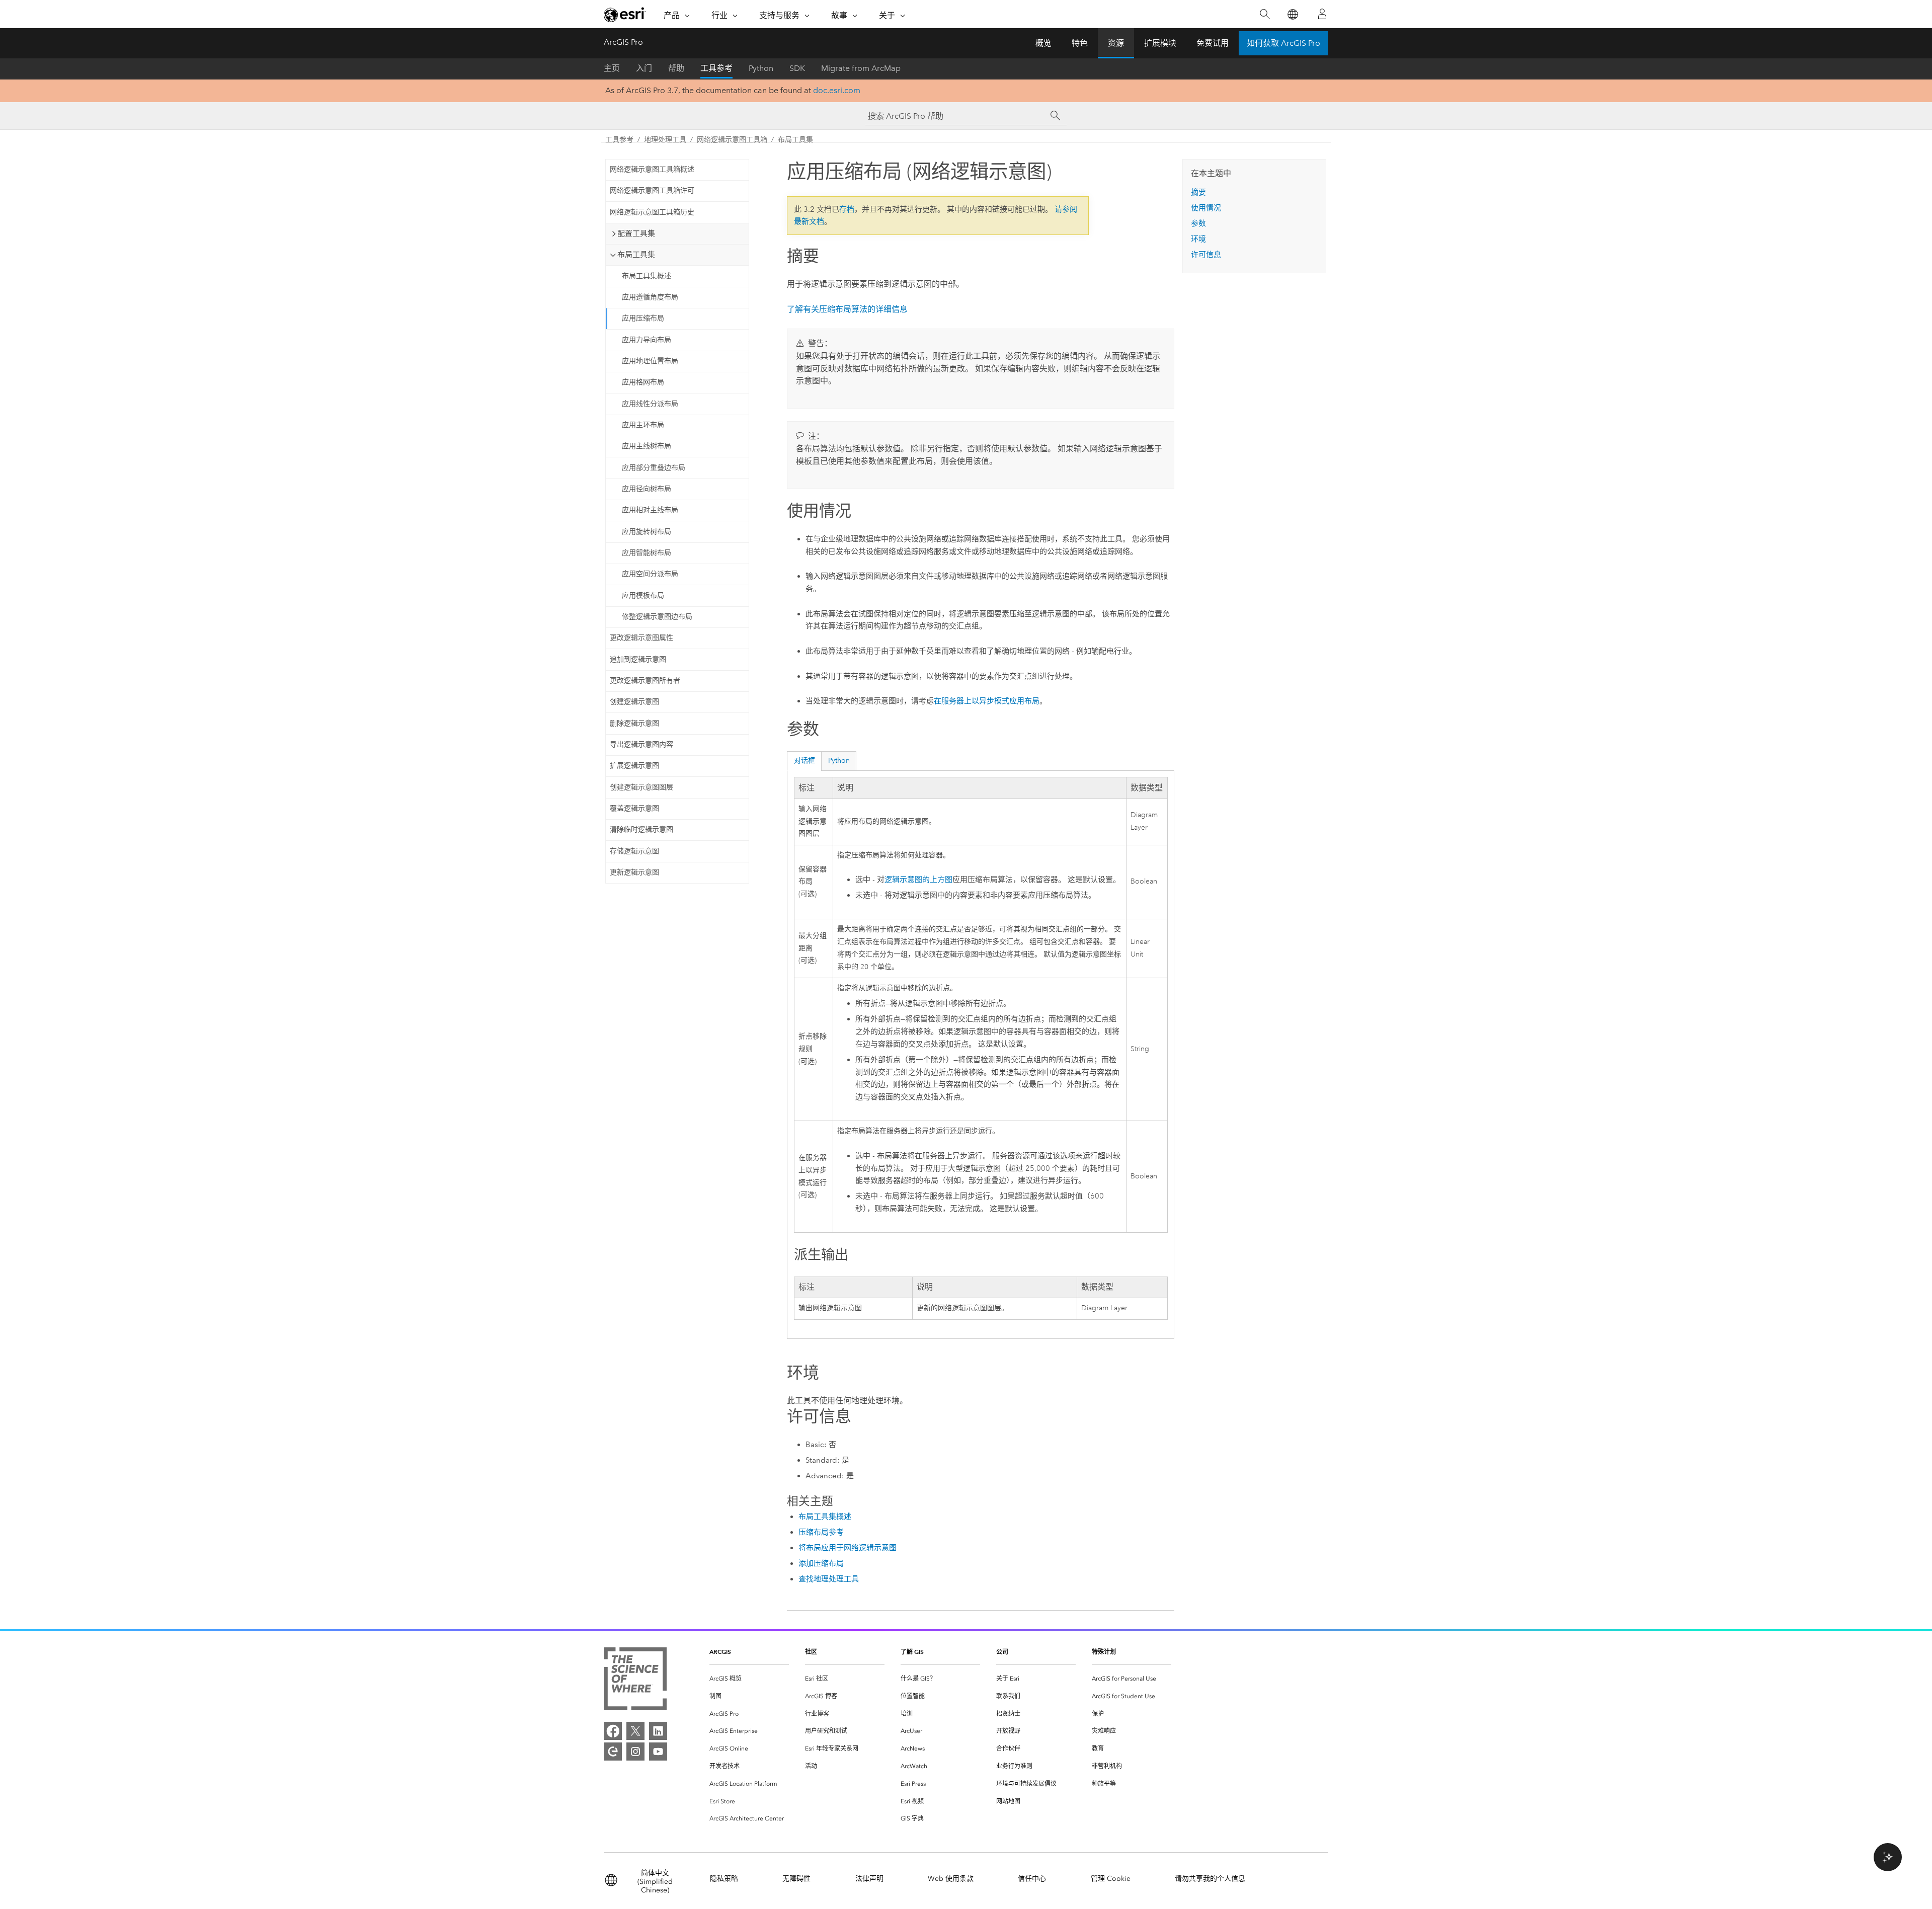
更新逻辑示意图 (634, 872)
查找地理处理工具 (829, 1579)
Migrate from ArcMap (861, 68)
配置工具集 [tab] (636, 233)
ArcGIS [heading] (720, 1652)
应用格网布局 (643, 382)
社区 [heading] (811, 1652)
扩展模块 (1160, 43)
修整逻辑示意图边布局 (657, 617)
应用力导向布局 (647, 340)
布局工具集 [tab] (636, 255)
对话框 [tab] (804, 761)
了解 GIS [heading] (912, 1652)
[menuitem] (749, 1679)
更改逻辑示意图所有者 (645, 681)
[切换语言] (1292, 14)
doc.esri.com (837, 90)
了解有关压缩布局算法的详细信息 (847, 309)
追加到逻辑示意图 (638, 659)
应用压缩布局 (643, 318)
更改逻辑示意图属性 (641, 638)
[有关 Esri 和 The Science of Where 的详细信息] (635, 1681)
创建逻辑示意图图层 (641, 787)
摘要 (1198, 192)
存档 (847, 209)
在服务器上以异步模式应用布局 (987, 701)
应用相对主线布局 (650, 510)
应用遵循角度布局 (650, 297)
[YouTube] (658, 1752)
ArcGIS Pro (623, 42)
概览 (1043, 43)
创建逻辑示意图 (634, 702)
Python (761, 68)
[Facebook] (613, 1731)
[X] (635, 1731)
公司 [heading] (1002, 1652)
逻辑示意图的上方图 (918, 880)
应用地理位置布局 (650, 361)
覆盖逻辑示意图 (634, 808)
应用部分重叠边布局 (654, 468)
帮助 (676, 68)
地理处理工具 (665, 140)
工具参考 (716, 68)
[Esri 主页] (625, 15)
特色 (1080, 43)
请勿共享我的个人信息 (1210, 1879)
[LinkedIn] (658, 1731)
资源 (1116, 43)
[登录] (1322, 14)
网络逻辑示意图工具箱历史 (652, 212)
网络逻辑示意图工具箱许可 (652, 190)
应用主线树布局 (647, 446)
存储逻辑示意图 (634, 851)
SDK (797, 68)
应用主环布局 (643, 425)
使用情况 (1206, 208)
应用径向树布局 (647, 489)
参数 (1198, 223)
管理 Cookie (1111, 1879)
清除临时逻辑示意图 (641, 829)
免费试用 (1213, 43)
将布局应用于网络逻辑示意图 (848, 1548)
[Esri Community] (613, 1752)
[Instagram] (635, 1752)
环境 (1198, 239)
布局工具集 (795, 140)
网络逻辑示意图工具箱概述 (652, 169)
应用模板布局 (643, 595)
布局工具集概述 (647, 276)
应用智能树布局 (647, 553)
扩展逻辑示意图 (634, 766)
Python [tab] (839, 761)
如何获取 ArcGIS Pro (1283, 43)
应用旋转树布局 (647, 532)
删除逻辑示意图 (634, 723)
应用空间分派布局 (650, 574)
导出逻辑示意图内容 (641, 744)
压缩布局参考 (821, 1532)
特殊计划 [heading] (1104, 1652)
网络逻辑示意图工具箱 (732, 140)
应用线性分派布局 (650, 404)
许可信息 (1206, 255)
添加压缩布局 (821, 1563)
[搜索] (1265, 14)
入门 (644, 68)
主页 (612, 68)
